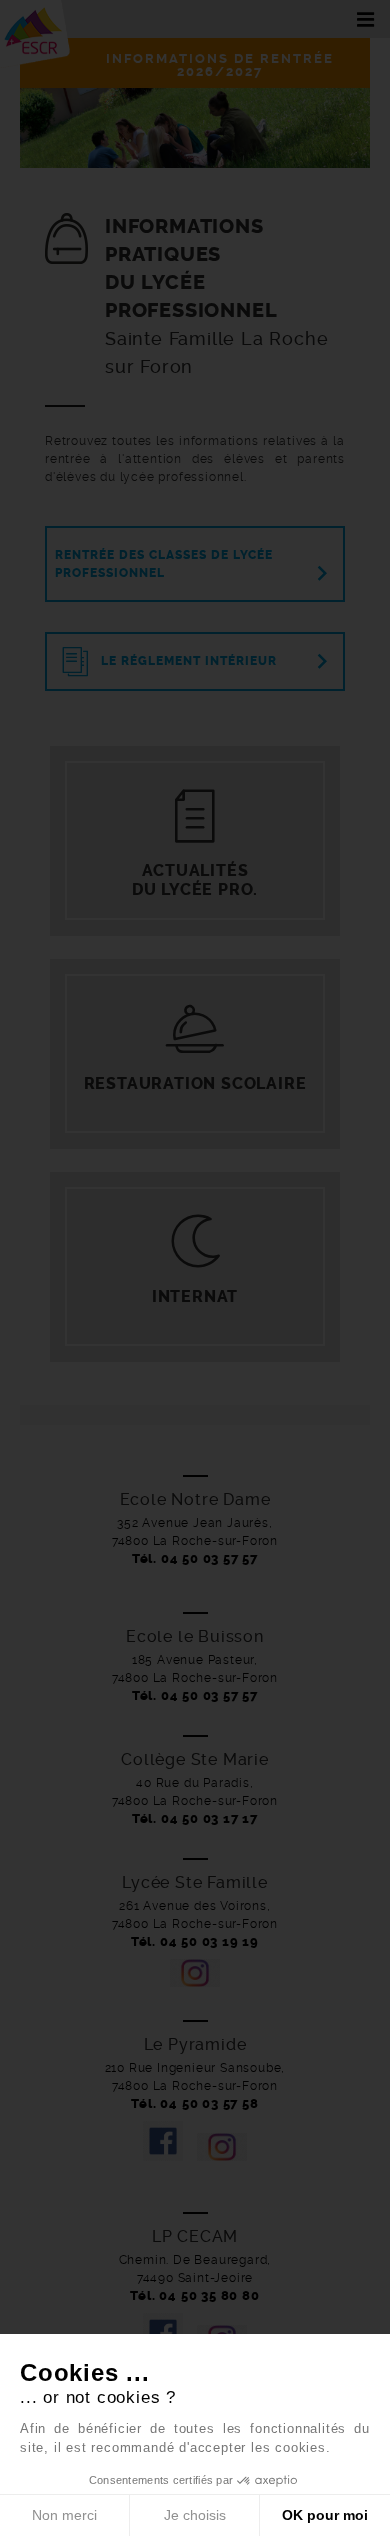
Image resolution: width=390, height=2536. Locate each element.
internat (195, 1296)
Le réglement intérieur (189, 661)
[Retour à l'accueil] (35, 28)
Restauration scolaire (195, 1083)
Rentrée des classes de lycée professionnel (164, 564)
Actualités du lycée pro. (195, 880)
